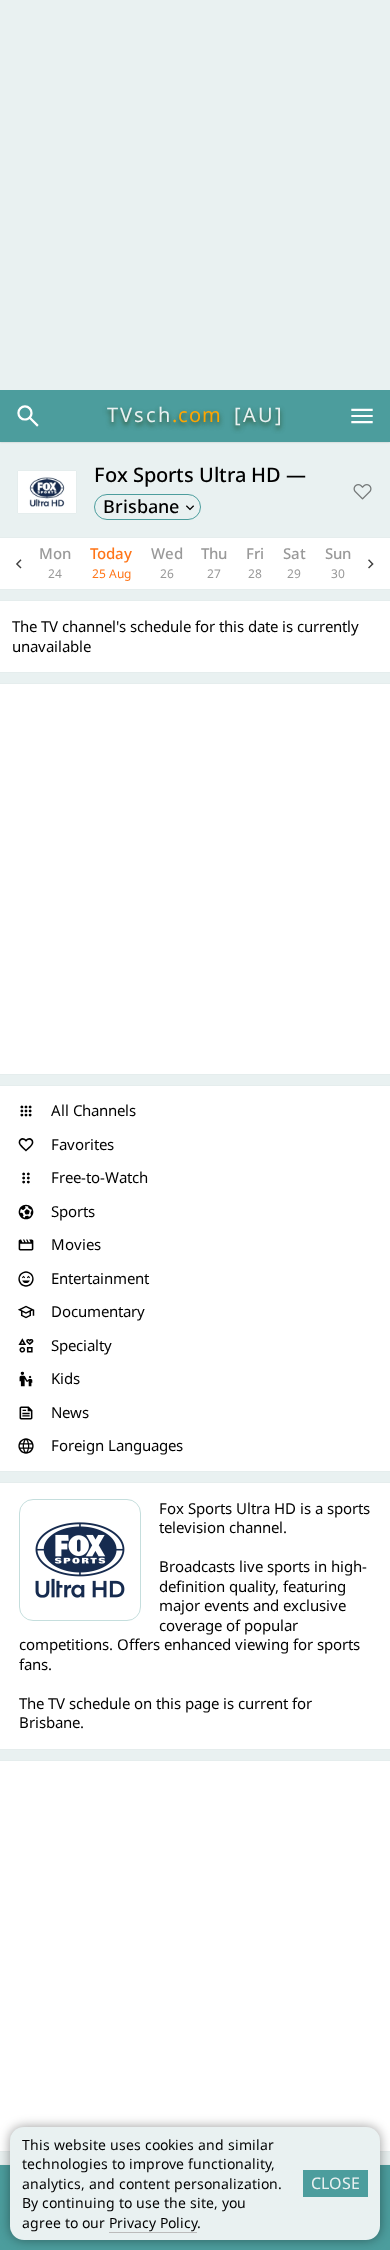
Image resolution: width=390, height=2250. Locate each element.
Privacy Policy (153, 2222)
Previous (19, 563)
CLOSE (335, 2183)
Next (371, 563)
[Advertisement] (195, 195)
